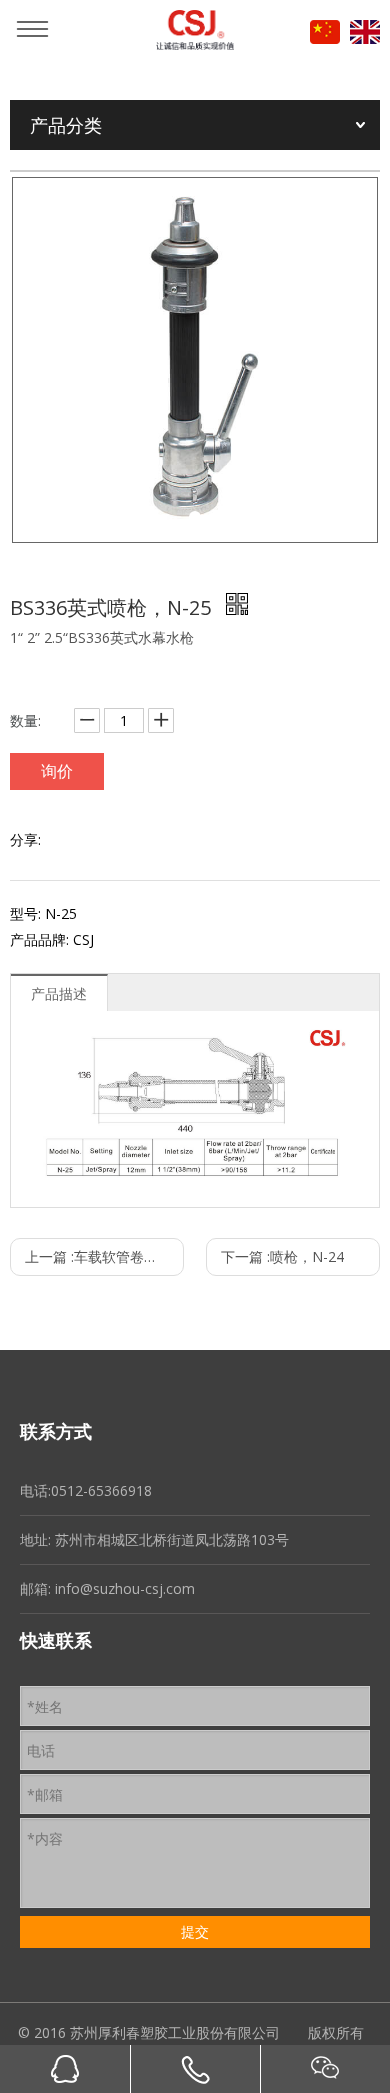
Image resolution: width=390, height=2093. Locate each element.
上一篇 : (104, 1256)
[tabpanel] (195, 360)
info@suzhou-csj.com (125, 1588)
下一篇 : (282, 1256)
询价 (57, 771)
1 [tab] (195, 517)
